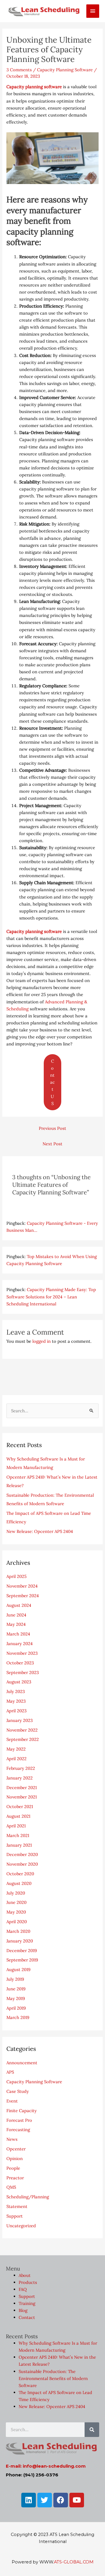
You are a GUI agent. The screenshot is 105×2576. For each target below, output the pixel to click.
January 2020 (20, 1941)
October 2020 (20, 1874)
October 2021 (20, 1806)
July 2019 (15, 1979)
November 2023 (22, 1653)
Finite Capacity (22, 2111)
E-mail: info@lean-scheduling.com (46, 2466)
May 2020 (16, 1912)
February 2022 (21, 1768)
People (13, 2168)
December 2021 (22, 1787)
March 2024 (18, 1634)
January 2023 (20, 1720)
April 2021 (16, 1826)
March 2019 (18, 2017)
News (12, 2139)
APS (10, 2072)
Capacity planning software (34, 87)
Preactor (15, 2178)
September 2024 (23, 1596)
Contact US (52, 1082)
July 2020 (16, 1893)
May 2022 (16, 1749)
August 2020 (19, 1883)
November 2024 (22, 1586)
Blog (23, 2311)
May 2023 (16, 1701)
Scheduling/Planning (28, 2197)
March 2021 (18, 1835)
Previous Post (52, 1128)
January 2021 (19, 1845)
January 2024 (20, 1643)
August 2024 (19, 1605)
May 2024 (16, 1624)
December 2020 (22, 1854)
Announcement (22, 2063)
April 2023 (16, 1711)
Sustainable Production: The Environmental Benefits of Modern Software (53, 2378)
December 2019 (22, 1950)
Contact (27, 2318)
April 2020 (17, 1922)
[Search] (92, 2430)
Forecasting (18, 2130)
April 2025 (16, 1576)
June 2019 (16, 1989)
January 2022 (20, 1778)
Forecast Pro (19, 2120)
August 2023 (19, 1682)
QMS (11, 2187)
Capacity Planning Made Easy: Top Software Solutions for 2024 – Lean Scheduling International (51, 1296)
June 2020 (16, 1902)
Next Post (52, 1144)
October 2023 (20, 1663)
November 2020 (22, 1864)
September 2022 (23, 1739)
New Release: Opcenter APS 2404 (40, 1531)
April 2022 (16, 1759)
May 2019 (16, 1998)
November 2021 (22, 1797)
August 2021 (18, 1816)
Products (28, 2282)
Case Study (18, 2091)
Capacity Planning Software (65, 70)
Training (27, 2304)
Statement (17, 2206)
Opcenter (16, 2149)
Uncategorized (21, 2226)
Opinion (15, 2158)
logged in (42, 1341)
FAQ (23, 2289)
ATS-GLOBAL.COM (74, 2562)
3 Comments (19, 70)
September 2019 (22, 1960)
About (25, 2275)
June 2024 (16, 1615)
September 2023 (23, 1672)
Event (12, 2101)
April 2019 (16, 2008)
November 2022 (22, 1730)
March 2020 (18, 1931)
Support (15, 2216)
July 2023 (16, 1691)
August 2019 (18, 1969)
